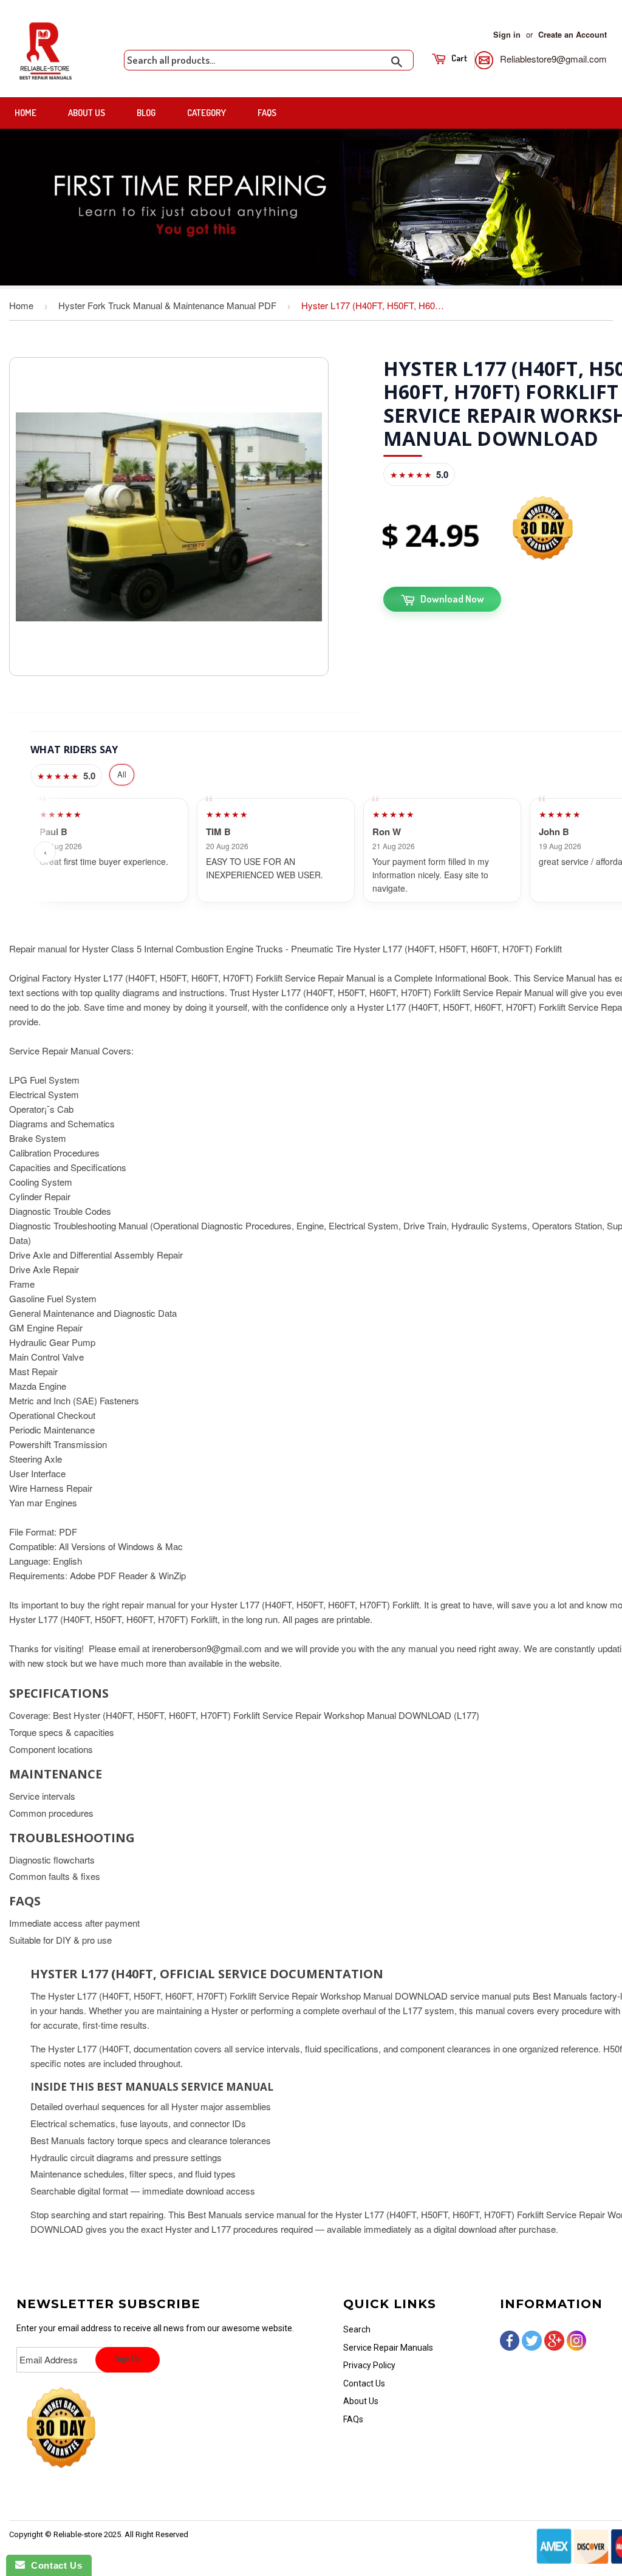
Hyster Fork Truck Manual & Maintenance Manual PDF (167, 305)
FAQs (267, 113)
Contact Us (364, 2383)
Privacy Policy (369, 2365)
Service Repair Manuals (388, 2348)
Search (357, 2329)
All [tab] (122, 774)
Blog (146, 113)
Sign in (507, 35)
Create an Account (572, 35)
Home (26, 113)
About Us (87, 113)
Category (207, 113)
